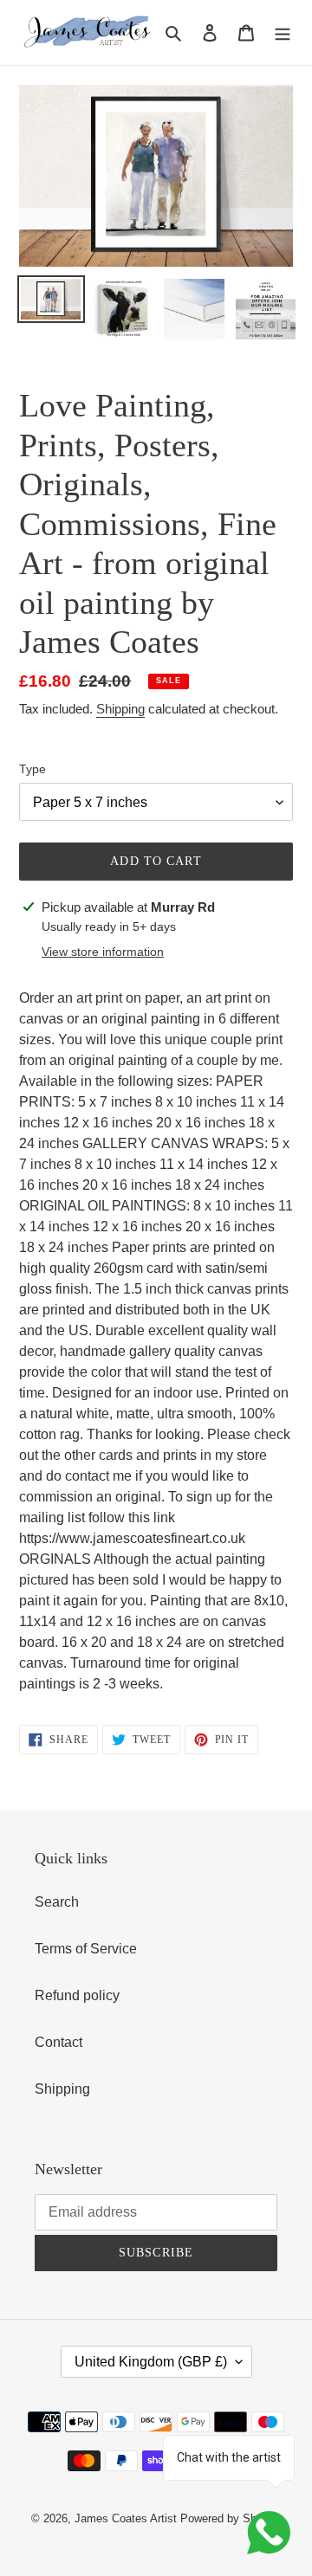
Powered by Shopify (231, 2518)
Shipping (120, 709)
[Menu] (283, 32)
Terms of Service (86, 1949)
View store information (103, 952)
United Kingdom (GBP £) (151, 2362)
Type (32, 769)
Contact (58, 2042)
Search (57, 1902)
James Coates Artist (126, 2518)
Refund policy (77, 1995)
